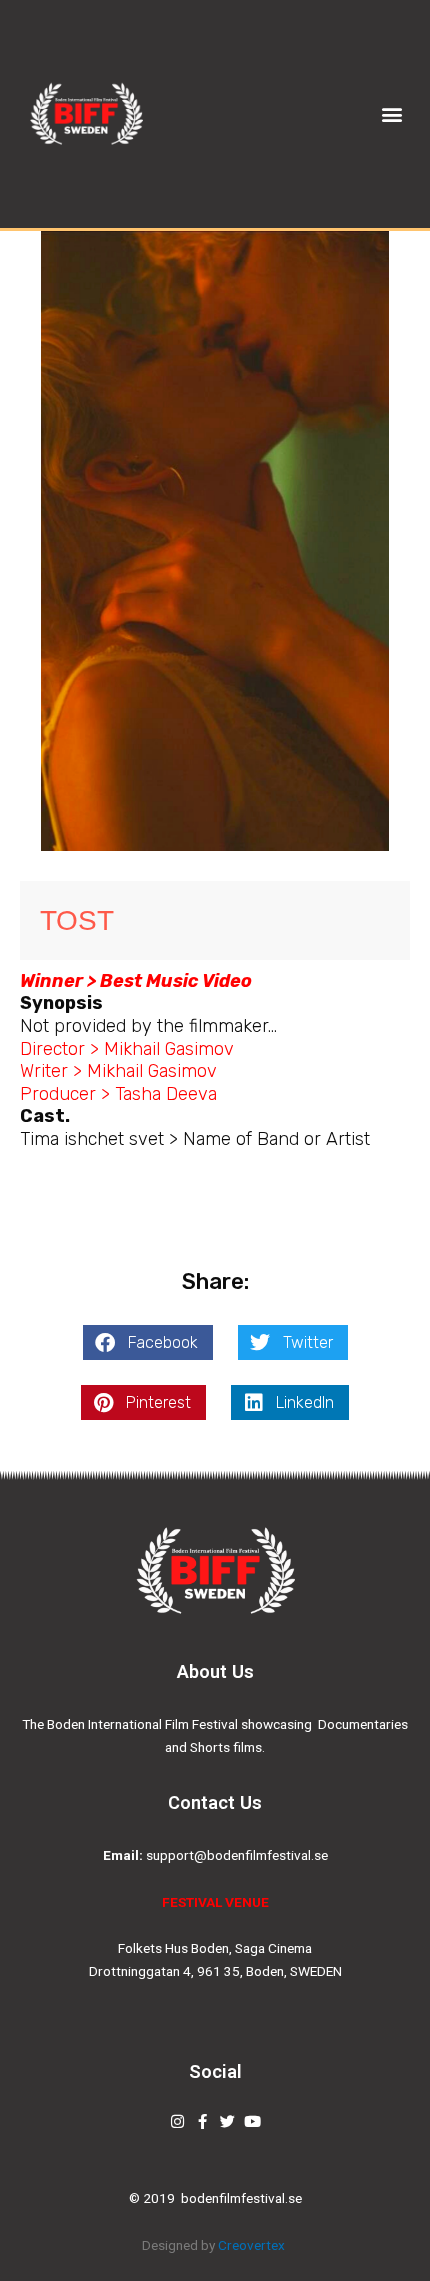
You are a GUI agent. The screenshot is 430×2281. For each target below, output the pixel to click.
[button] (392, 114)
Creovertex (253, 2245)
